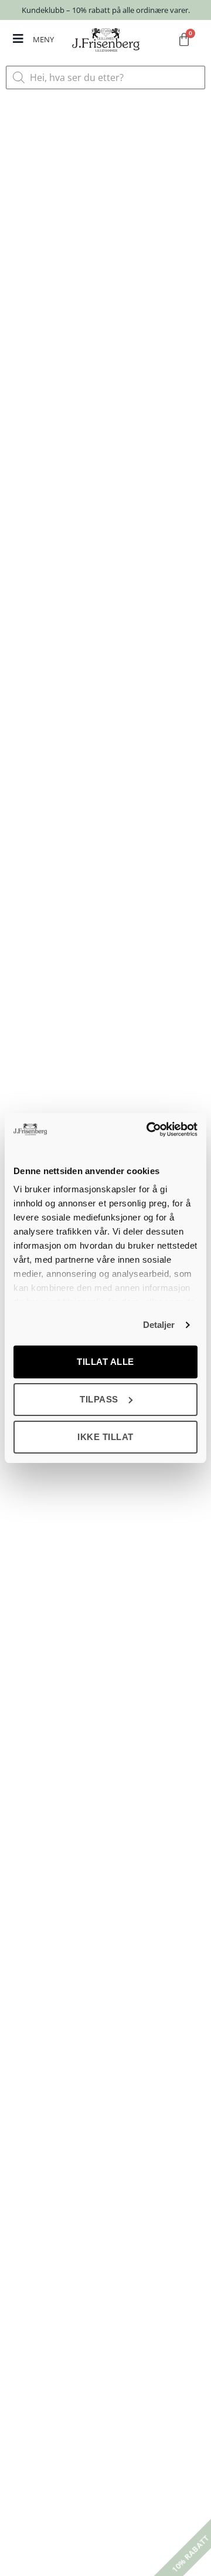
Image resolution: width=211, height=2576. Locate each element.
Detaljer (159, 1325)
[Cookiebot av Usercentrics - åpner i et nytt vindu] (149, 1129)
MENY (43, 39)
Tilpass (99, 1399)
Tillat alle (105, 1362)
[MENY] (18, 39)
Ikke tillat (105, 1437)
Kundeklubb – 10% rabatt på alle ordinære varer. (106, 10)
